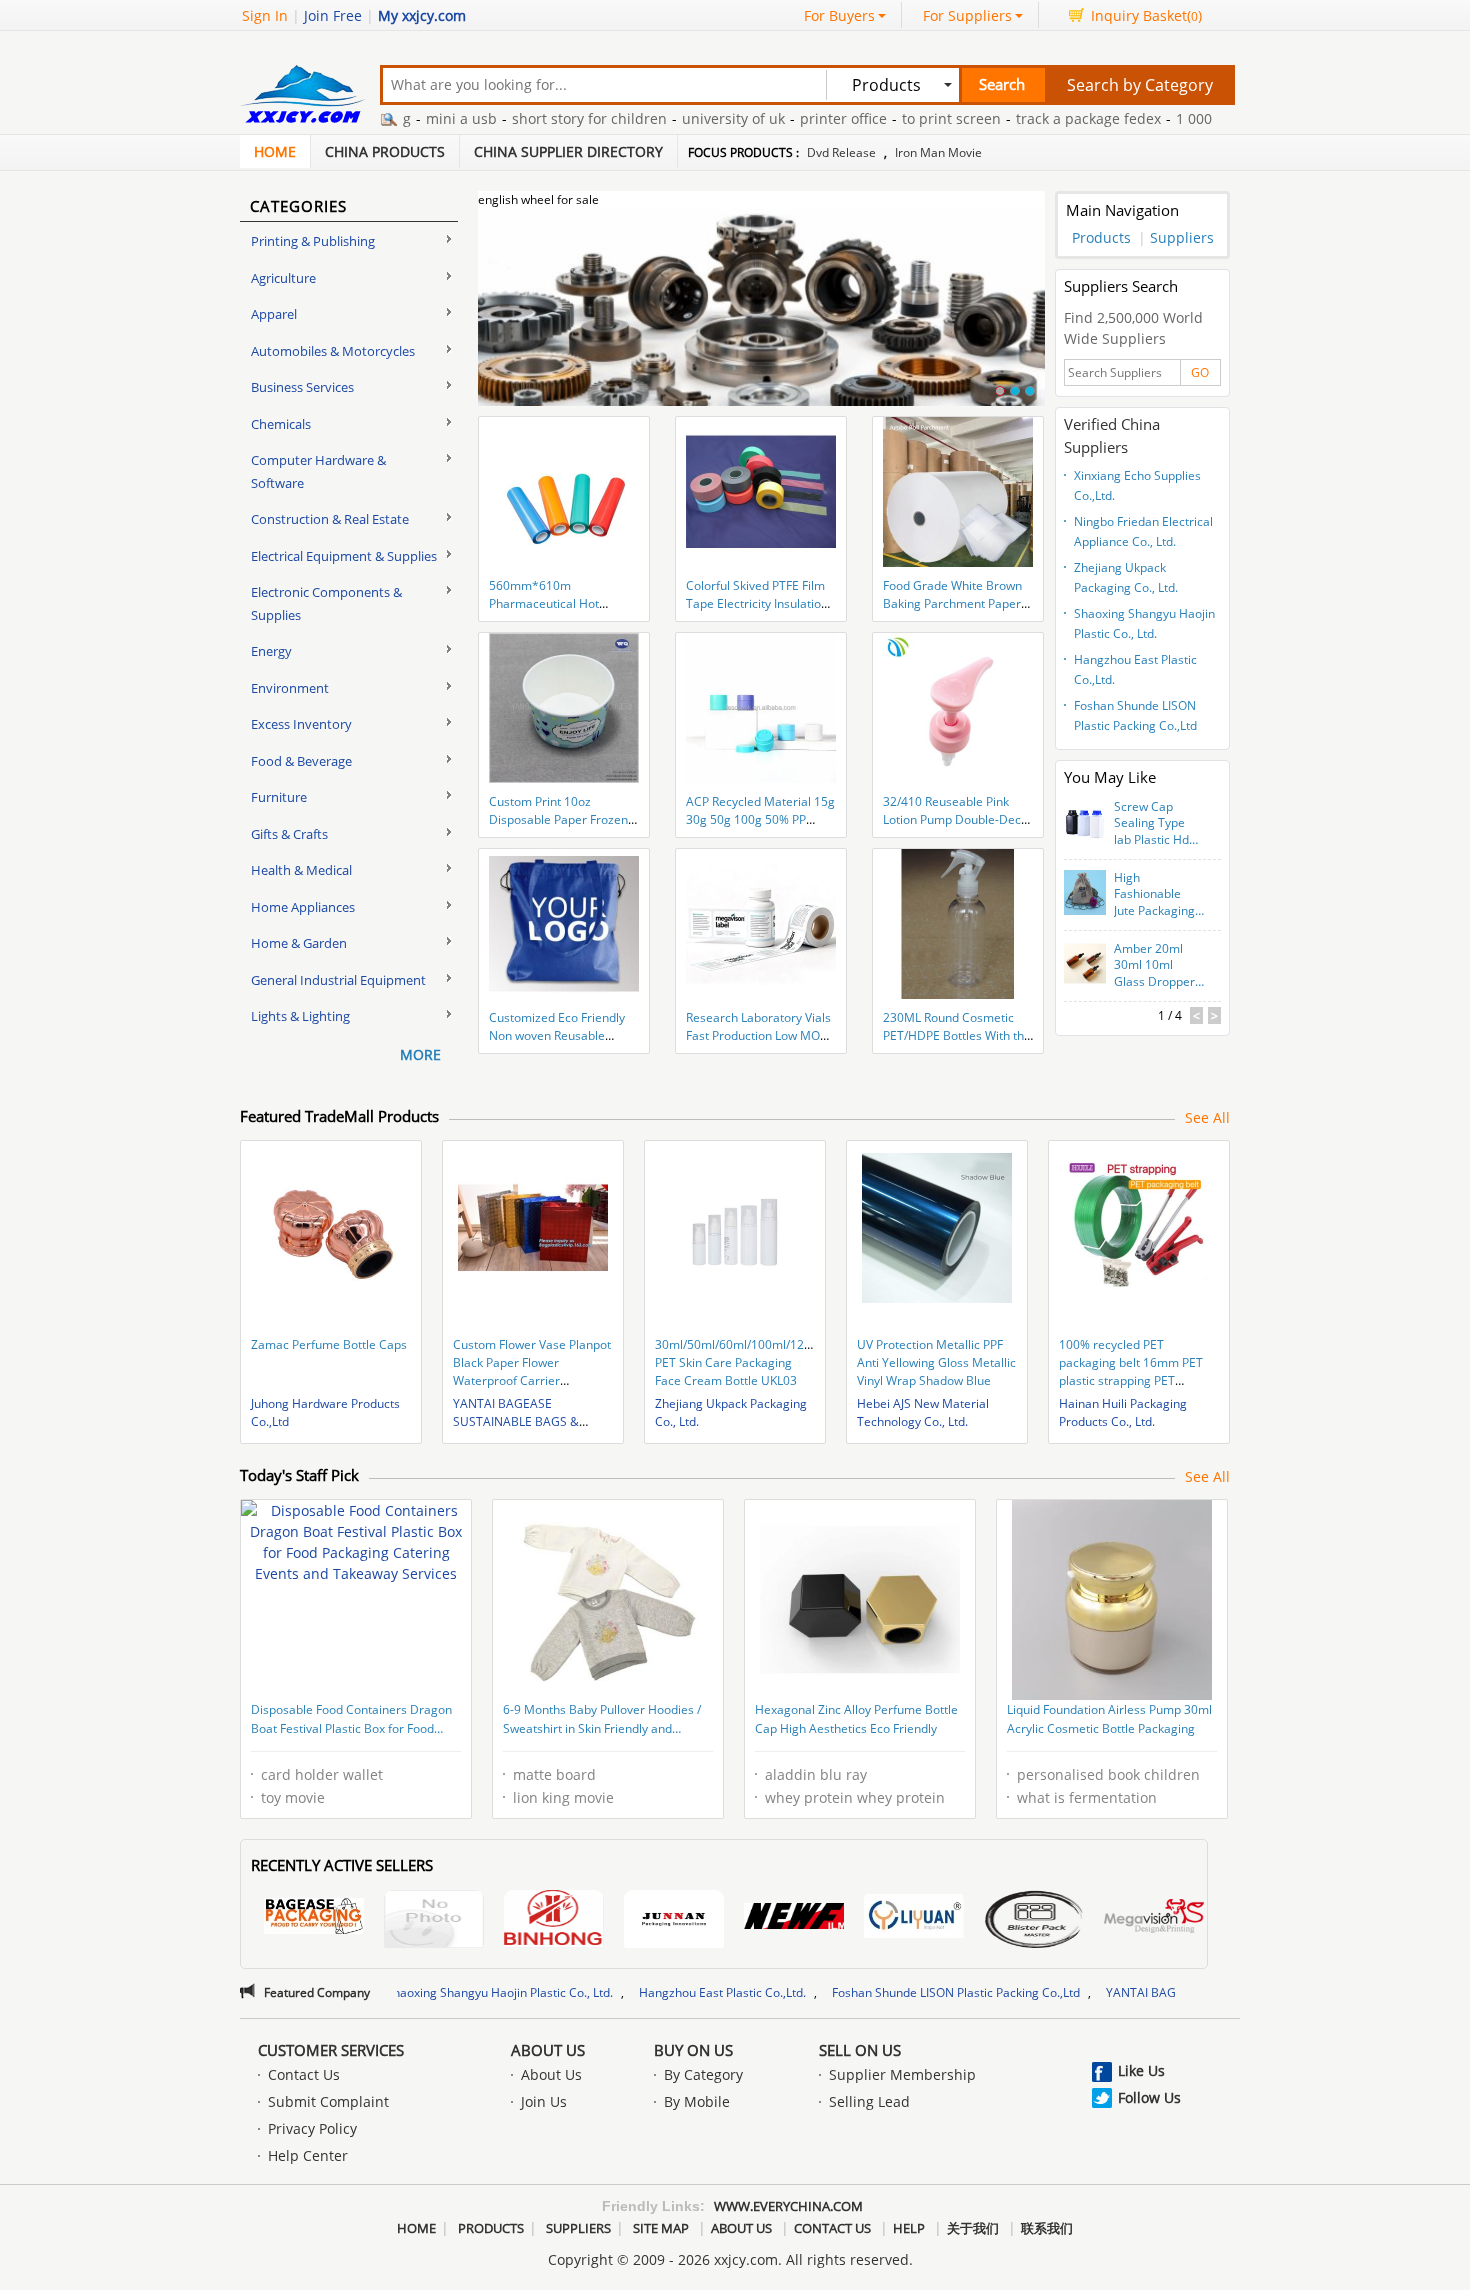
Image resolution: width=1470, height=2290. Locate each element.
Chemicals (281, 424)
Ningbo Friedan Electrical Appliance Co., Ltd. (1143, 531)
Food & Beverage (301, 761)
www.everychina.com (788, 2206)
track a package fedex (1030, 118)
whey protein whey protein (855, 1797)
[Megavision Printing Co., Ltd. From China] (1154, 1919)
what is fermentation (1087, 1797)
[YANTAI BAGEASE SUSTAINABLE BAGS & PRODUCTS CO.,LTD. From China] (314, 1919)
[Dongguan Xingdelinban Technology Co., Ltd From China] (1034, 1921)
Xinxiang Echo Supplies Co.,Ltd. (1137, 485)
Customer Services (331, 2050)
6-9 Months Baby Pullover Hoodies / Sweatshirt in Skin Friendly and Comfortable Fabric (602, 1721)
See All (1207, 1117)
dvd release (841, 152)
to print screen (893, 118)
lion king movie (563, 1797)
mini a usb (403, 118)
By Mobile (697, 2101)
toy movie (293, 1797)
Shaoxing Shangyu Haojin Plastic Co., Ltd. (1144, 623)
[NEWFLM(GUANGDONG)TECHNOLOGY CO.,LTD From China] (794, 1919)
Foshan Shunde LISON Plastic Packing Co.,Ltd (1135, 715)
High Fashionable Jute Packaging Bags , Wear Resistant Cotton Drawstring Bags (1154, 895)
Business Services (302, 387)
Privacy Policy (312, 2128)
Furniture (279, 797)
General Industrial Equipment (338, 980)
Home (275, 151)
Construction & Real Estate (330, 519)
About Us (548, 2050)
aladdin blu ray (816, 1774)
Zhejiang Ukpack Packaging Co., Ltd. (1126, 577)
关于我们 (973, 2228)
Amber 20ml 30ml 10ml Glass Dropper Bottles (1154, 966)
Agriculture (283, 278)
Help (909, 2228)
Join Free (333, 15)
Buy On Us (693, 2050)
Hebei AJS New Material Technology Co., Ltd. (923, 1412)
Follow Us (1149, 2097)
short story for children (531, 118)
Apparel (274, 314)
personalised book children (1108, 1774)
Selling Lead (869, 2101)
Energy (271, 651)
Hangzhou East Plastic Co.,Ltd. (1135, 669)
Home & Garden (299, 943)
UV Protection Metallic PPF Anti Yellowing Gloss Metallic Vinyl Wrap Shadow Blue (936, 1362)
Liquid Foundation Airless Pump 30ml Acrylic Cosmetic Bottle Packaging (1109, 1719)
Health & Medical (301, 870)
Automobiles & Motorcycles (333, 351)
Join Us (544, 2101)
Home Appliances (303, 907)
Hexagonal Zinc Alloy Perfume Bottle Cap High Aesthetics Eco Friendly (856, 1719)
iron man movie (938, 152)
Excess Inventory (301, 724)
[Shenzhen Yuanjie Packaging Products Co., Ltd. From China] (434, 1921)
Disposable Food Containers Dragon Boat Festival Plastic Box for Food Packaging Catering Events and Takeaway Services (351, 1721)
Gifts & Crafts (289, 834)
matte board (554, 1774)
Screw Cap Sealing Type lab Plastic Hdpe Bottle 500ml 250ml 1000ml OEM (1158, 824)
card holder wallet (322, 1774)
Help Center (308, 2155)
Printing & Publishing (313, 241)
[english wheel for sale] (761, 319)
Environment (290, 688)
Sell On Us (860, 2050)
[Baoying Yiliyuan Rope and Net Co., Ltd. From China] (914, 1919)
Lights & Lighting (300, 1016)
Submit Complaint (328, 2101)
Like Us (1141, 2070)
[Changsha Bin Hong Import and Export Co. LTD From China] (554, 1921)
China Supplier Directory (568, 151)
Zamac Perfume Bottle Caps (329, 1344)
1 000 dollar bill (1170, 118)
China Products (385, 151)
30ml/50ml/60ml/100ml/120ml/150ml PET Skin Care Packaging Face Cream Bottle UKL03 (759, 1362)
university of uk (675, 118)
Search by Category (1140, 85)
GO (1200, 372)
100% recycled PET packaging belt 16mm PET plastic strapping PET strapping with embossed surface (1131, 1380)
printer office (785, 118)
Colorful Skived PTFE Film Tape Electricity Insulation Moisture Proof (757, 603)
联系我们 (1047, 2228)
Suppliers (1182, 237)
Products (1101, 237)
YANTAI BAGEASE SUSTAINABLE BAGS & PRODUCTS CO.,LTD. (516, 1421)
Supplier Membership (902, 2074)
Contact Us (304, 2074)
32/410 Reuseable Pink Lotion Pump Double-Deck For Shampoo (955, 819)
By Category (703, 2074)
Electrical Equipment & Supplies (344, 556)
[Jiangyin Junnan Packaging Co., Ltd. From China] (674, 1921)
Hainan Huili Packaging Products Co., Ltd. (1123, 1412)
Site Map (661, 2228)
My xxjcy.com (422, 15)
